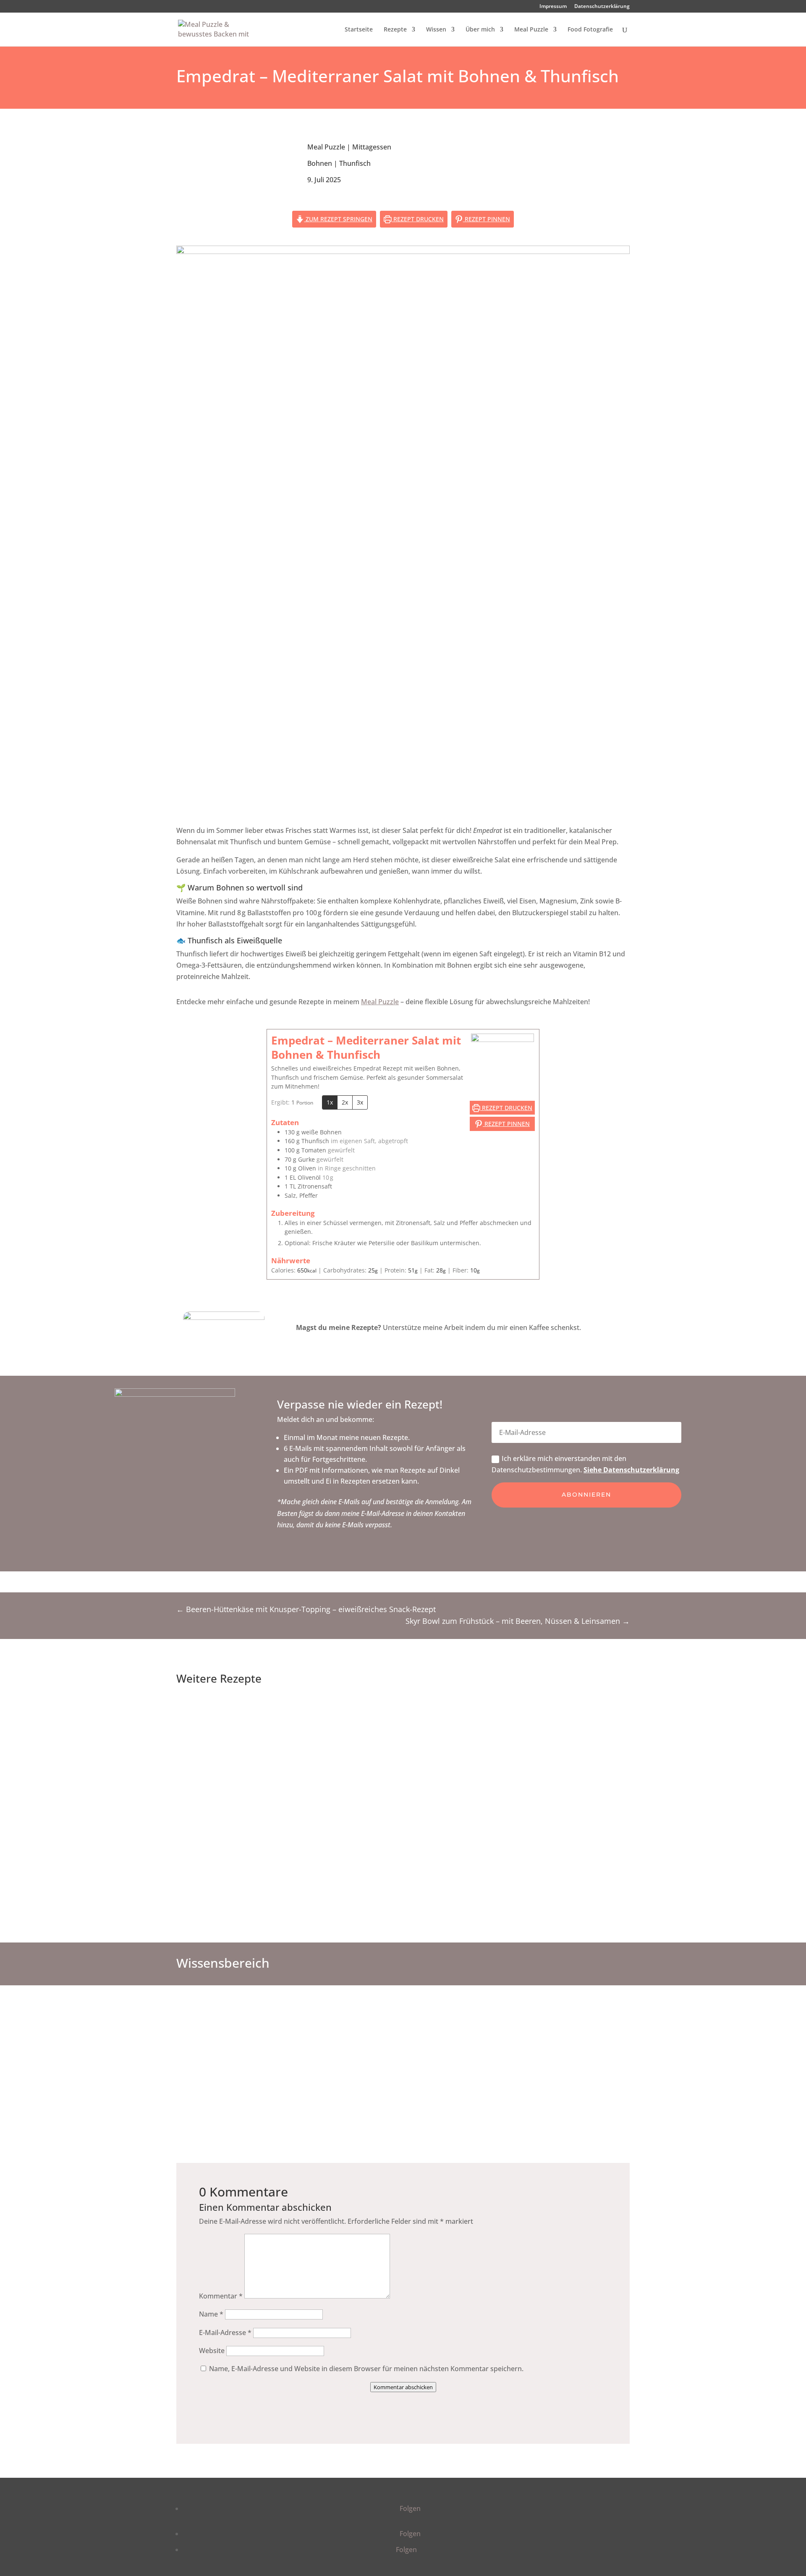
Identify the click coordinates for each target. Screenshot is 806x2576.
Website (212, 2351)
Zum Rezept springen (338, 219)
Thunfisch (355, 163)
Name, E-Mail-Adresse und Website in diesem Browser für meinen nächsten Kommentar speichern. (366, 2369)
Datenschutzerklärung (602, 7)
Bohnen (320, 163)
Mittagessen (372, 147)
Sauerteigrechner (463, 2042)
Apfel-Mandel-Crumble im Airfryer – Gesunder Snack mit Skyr (405, 1846)
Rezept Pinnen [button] (487, 219)
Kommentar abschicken (403, 2387)
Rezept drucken (418, 219)
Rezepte (395, 30)
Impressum (553, 7)
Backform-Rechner (582, 2042)
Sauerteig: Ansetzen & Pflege (343, 2046)
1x (330, 1102)
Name (211, 2314)
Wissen (436, 30)
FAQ (224, 2042)
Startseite (359, 30)
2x (345, 1102)
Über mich (480, 30)
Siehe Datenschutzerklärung (631, 1470)
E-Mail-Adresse (225, 2333)
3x (360, 1102)
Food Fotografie (590, 30)
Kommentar (221, 2296)
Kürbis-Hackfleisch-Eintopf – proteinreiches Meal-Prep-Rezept (405, 1707)
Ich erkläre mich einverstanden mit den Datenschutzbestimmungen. (585, 1464)
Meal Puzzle (531, 30)
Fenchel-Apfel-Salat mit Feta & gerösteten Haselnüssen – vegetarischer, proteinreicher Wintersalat (405, 1777)
